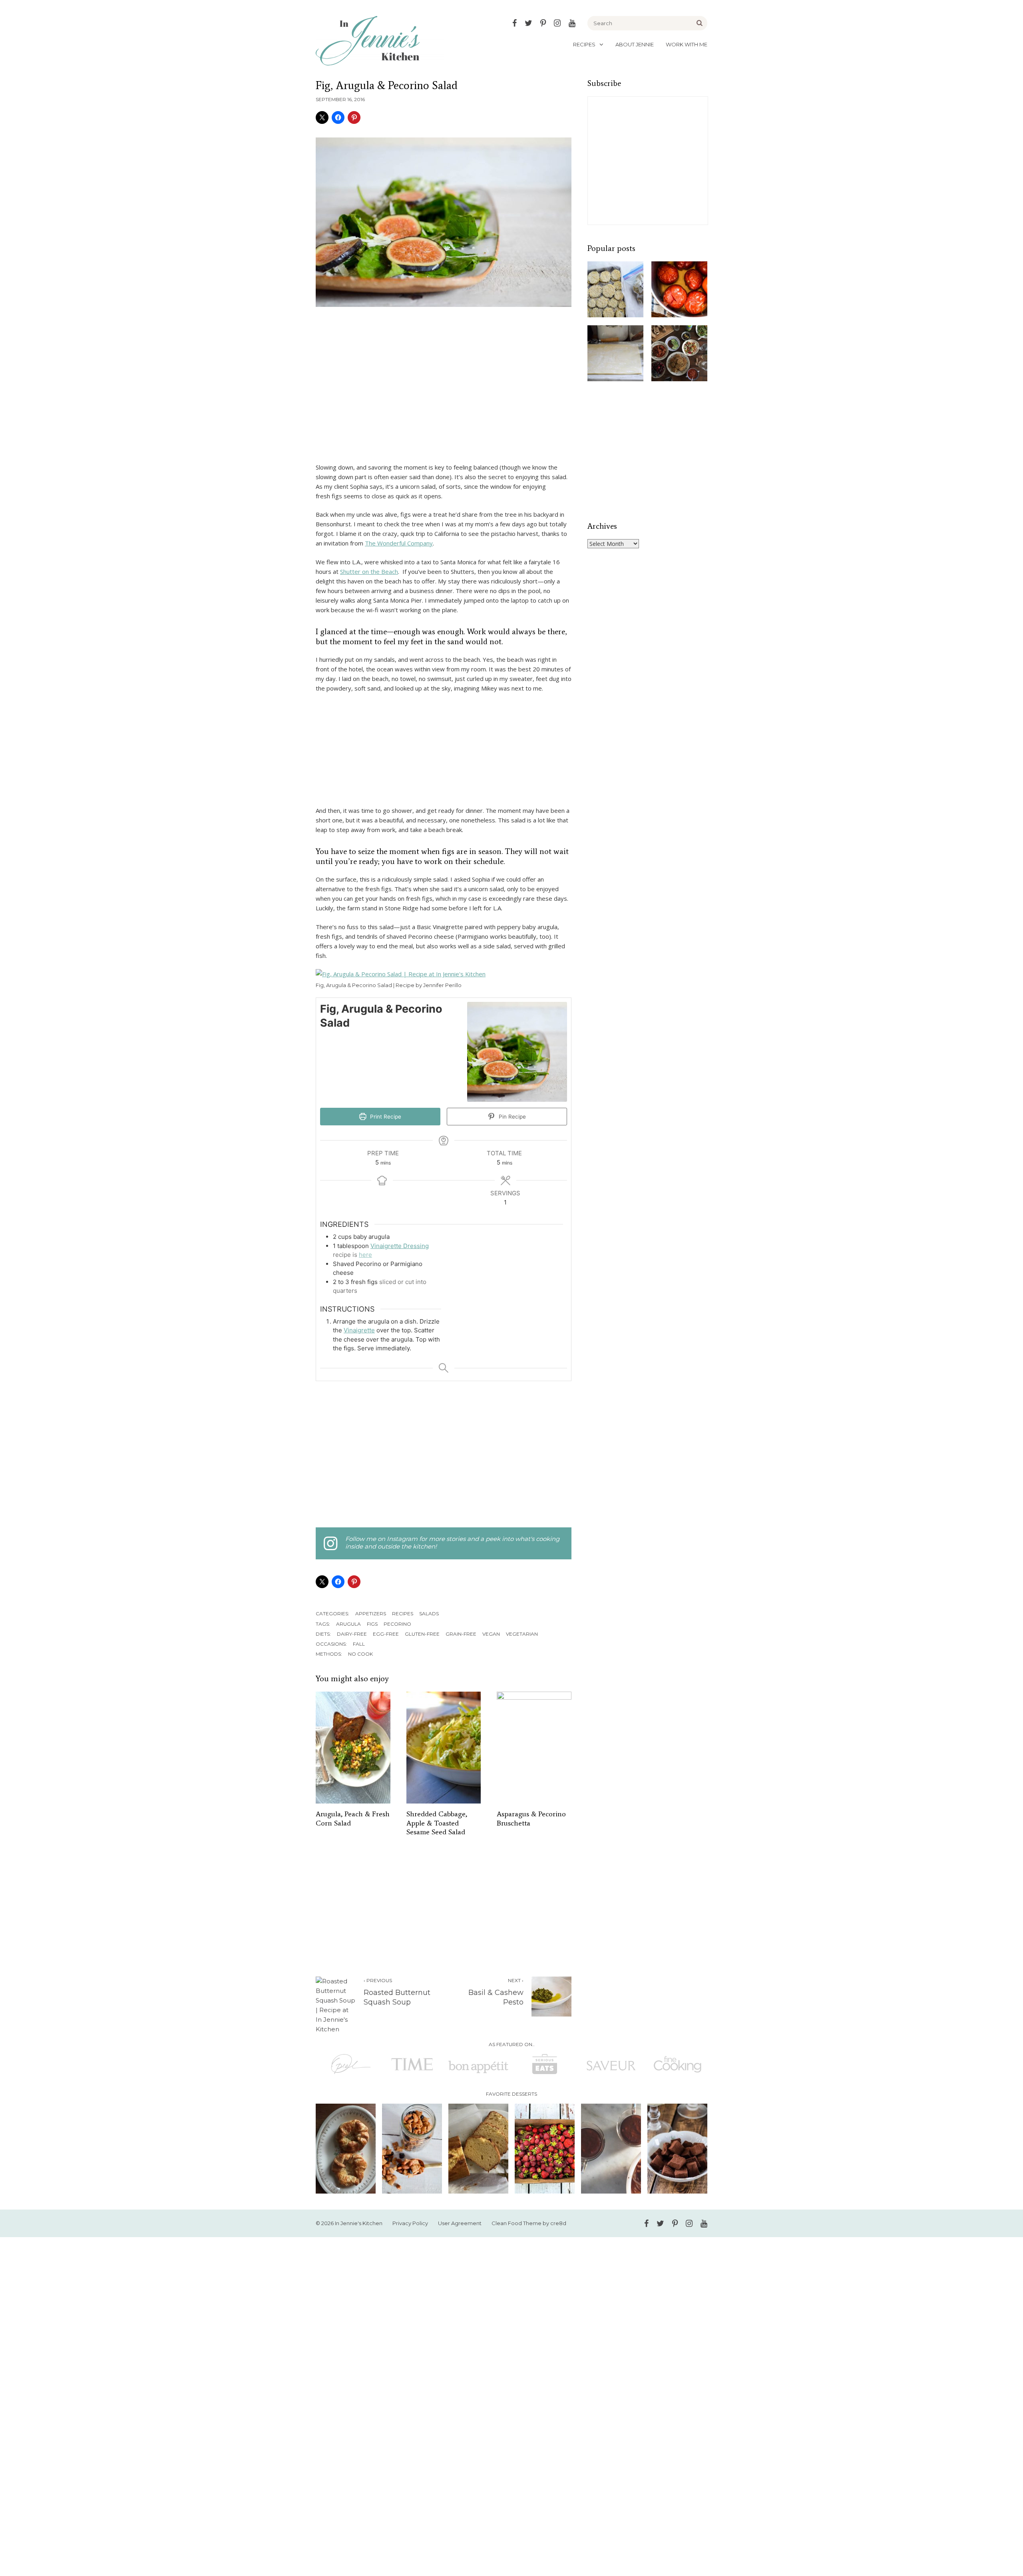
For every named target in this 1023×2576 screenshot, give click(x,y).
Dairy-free (352, 1634)
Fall (359, 1644)
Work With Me (687, 44)
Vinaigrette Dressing (400, 1246)
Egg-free (386, 1634)
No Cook (360, 1654)
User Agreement (460, 2223)
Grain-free (461, 1634)
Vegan (491, 1634)
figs (372, 1624)
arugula (348, 1624)
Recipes (584, 44)
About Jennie (635, 44)
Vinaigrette (359, 1330)
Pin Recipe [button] (511, 1117)
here (365, 1255)
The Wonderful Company (399, 543)
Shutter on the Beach (369, 571)
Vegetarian (522, 1634)
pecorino (397, 1624)
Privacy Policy (410, 2223)
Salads (429, 1613)
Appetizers (371, 1613)
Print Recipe (385, 1117)
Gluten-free (422, 1634)
